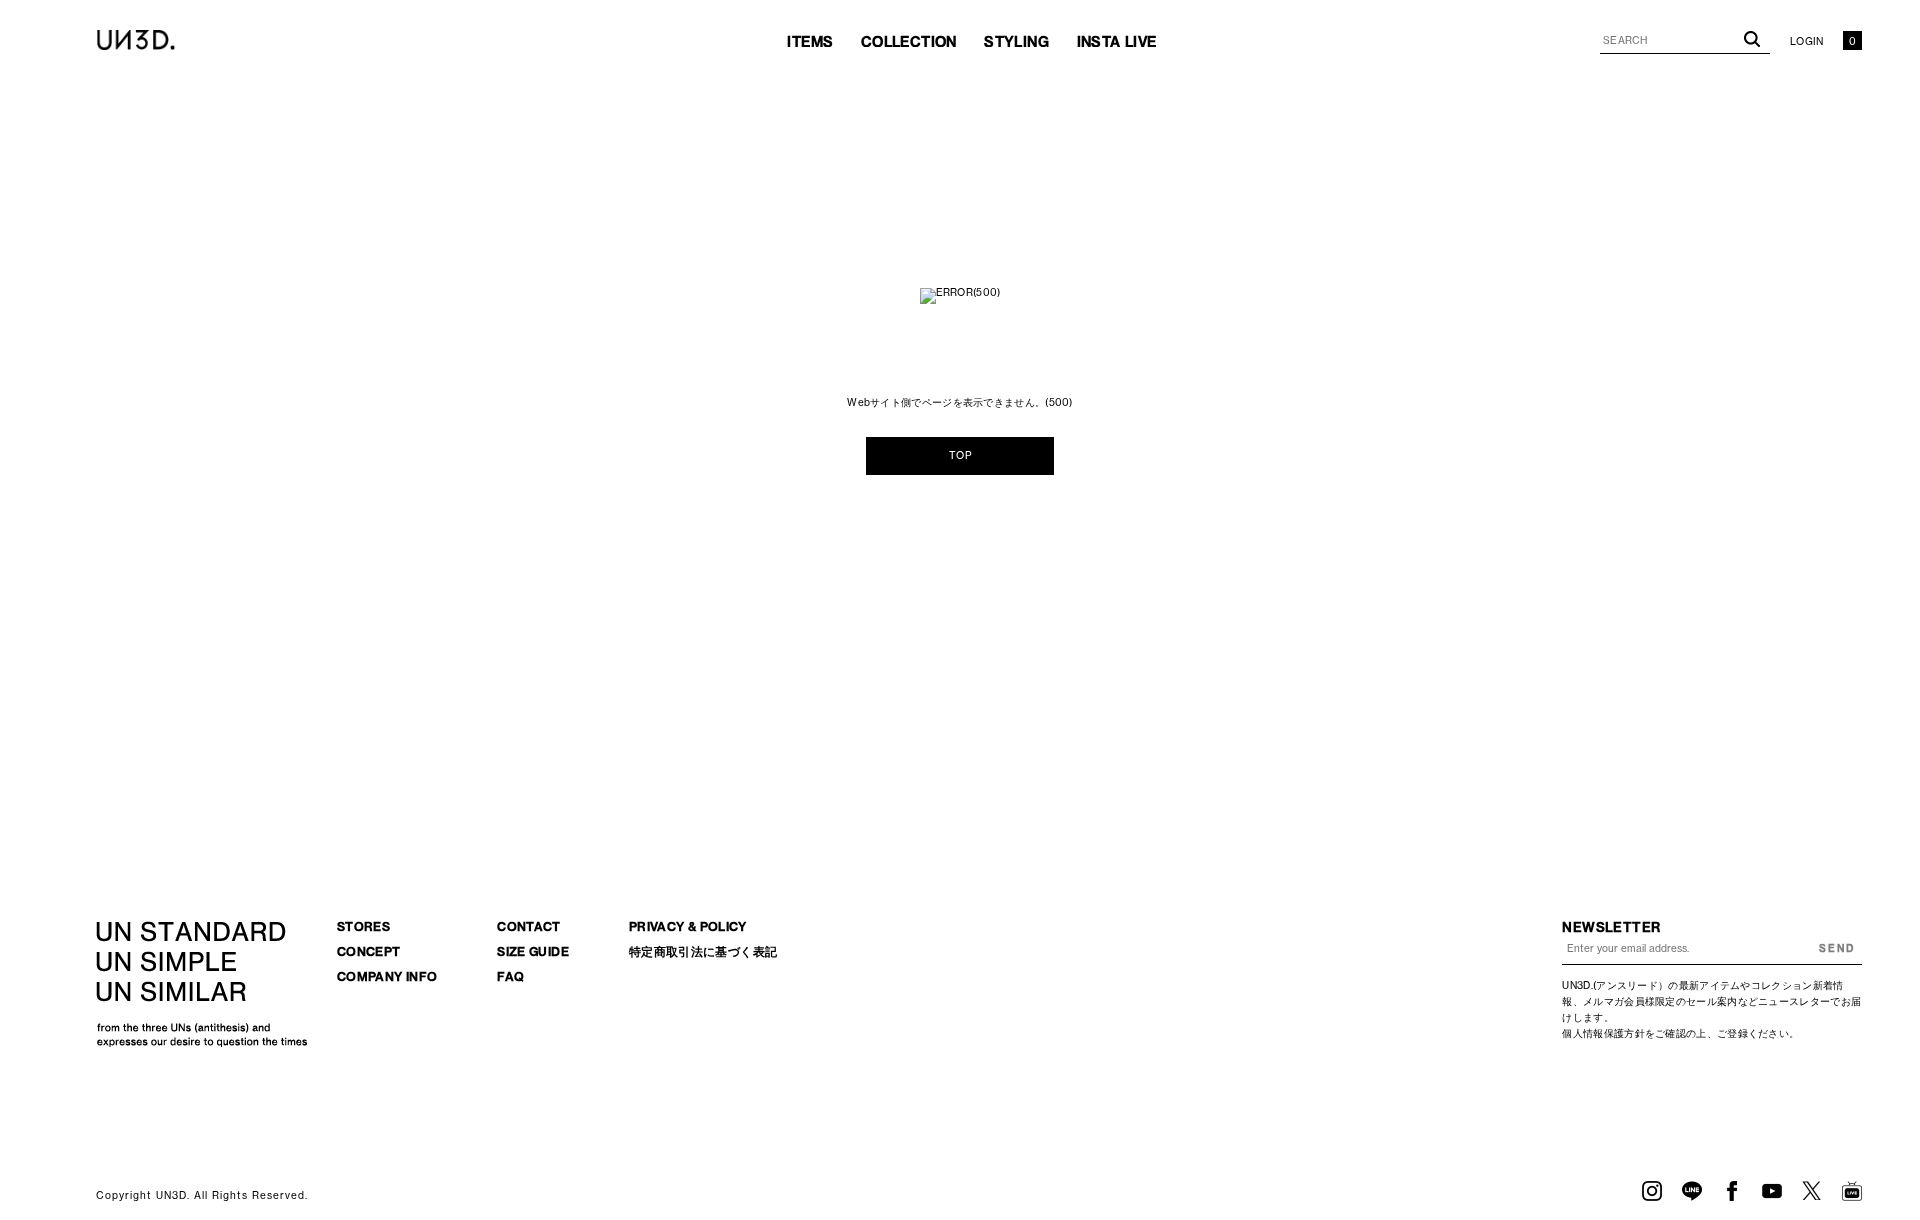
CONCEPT (369, 951)
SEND (1837, 948)
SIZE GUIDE (533, 951)
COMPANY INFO (387, 976)
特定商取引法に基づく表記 (703, 951)
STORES (363, 926)
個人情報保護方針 (1603, 1033)
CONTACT (529, 926)
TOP (960, 455)
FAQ (510, 976)
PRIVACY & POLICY (688, 926)
